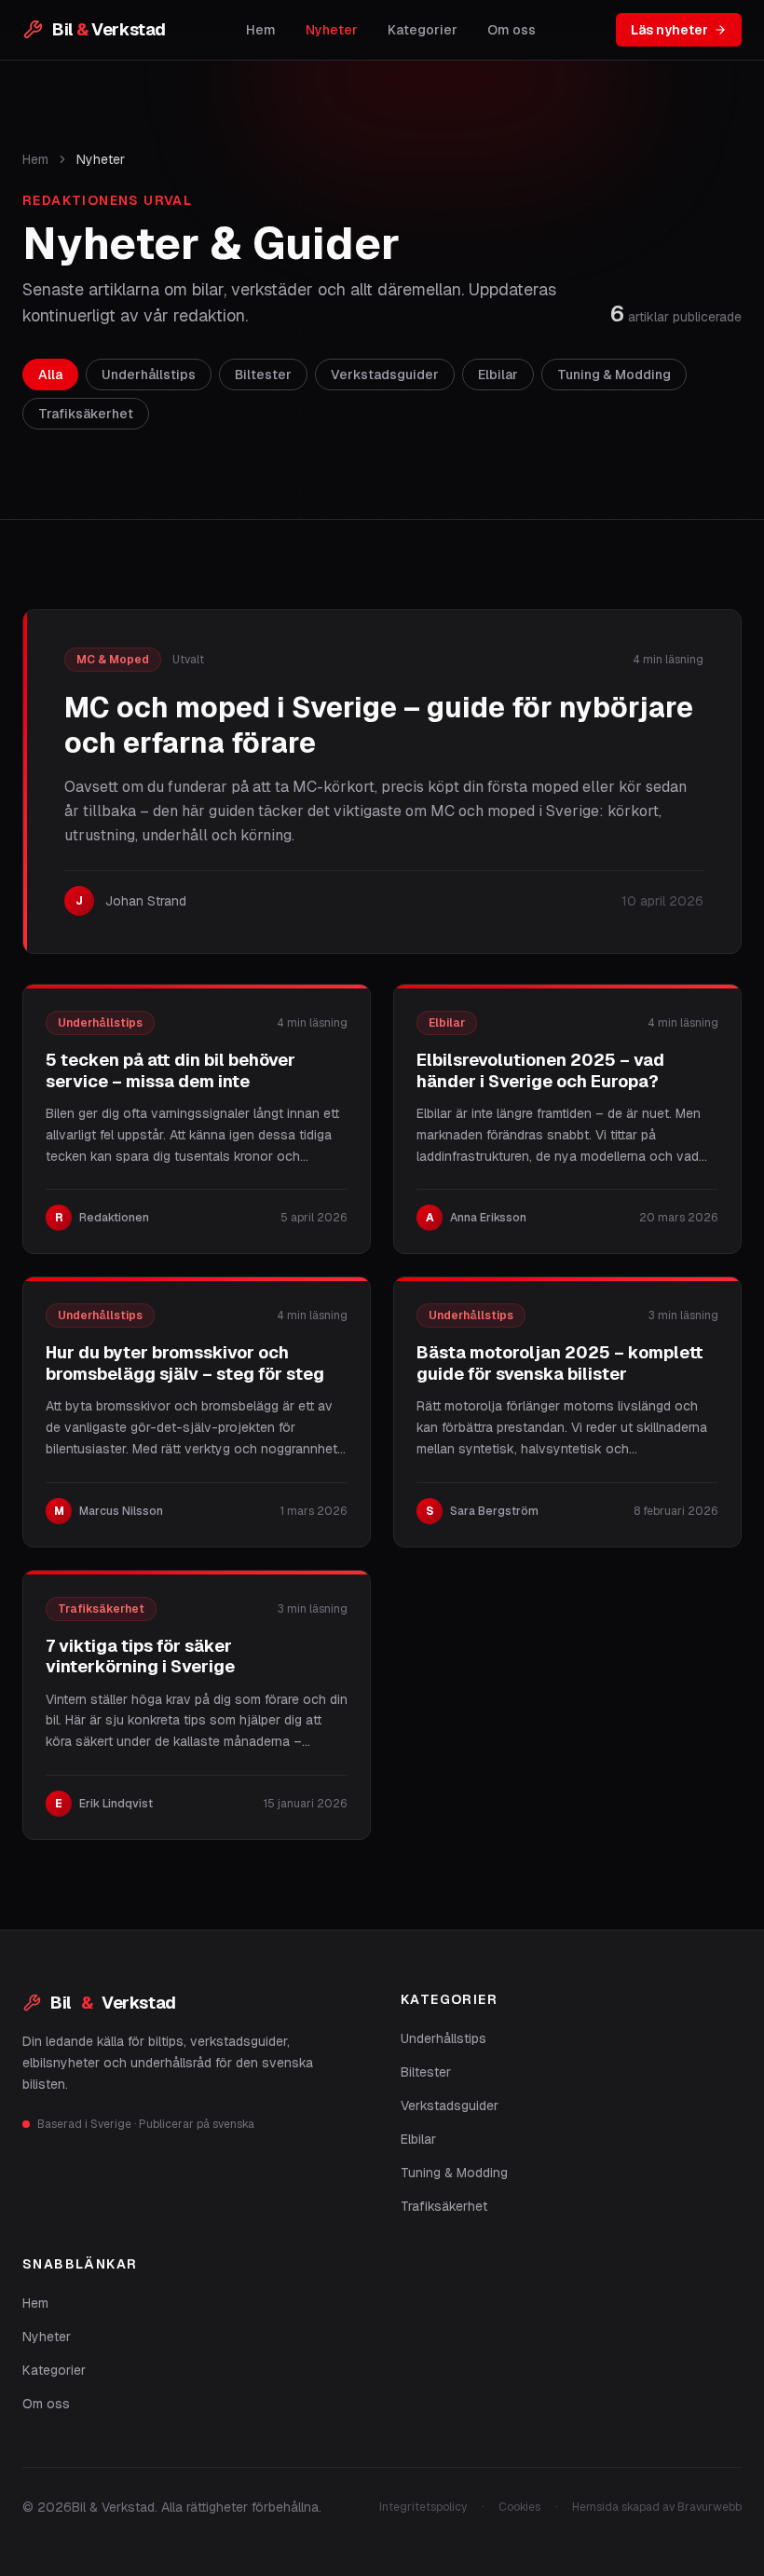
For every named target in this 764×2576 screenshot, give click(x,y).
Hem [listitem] (261, 30)
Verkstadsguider (450, 2106)
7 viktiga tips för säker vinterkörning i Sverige (140, 1656)
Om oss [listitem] (512, 30)
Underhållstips (443, 2038)
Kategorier (54, 2370)
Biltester (426, 2072)
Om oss (46, 2404)
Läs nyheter (669, 30)
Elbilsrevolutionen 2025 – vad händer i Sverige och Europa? (540, 1070)
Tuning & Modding (454, 2173)
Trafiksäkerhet (444, 2206)
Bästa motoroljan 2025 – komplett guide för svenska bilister (560, 1363)
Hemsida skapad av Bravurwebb (657, 2507)
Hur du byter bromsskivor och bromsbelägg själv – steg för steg (185, 1363)
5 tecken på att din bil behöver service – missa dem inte (171, 1070)
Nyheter (47, 2337)
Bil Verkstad (113, 2003)
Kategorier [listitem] (423, 30)
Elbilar (418, 2139)
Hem (35, 159)
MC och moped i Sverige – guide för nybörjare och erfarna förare (379, 725)
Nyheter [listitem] (332, 30)
